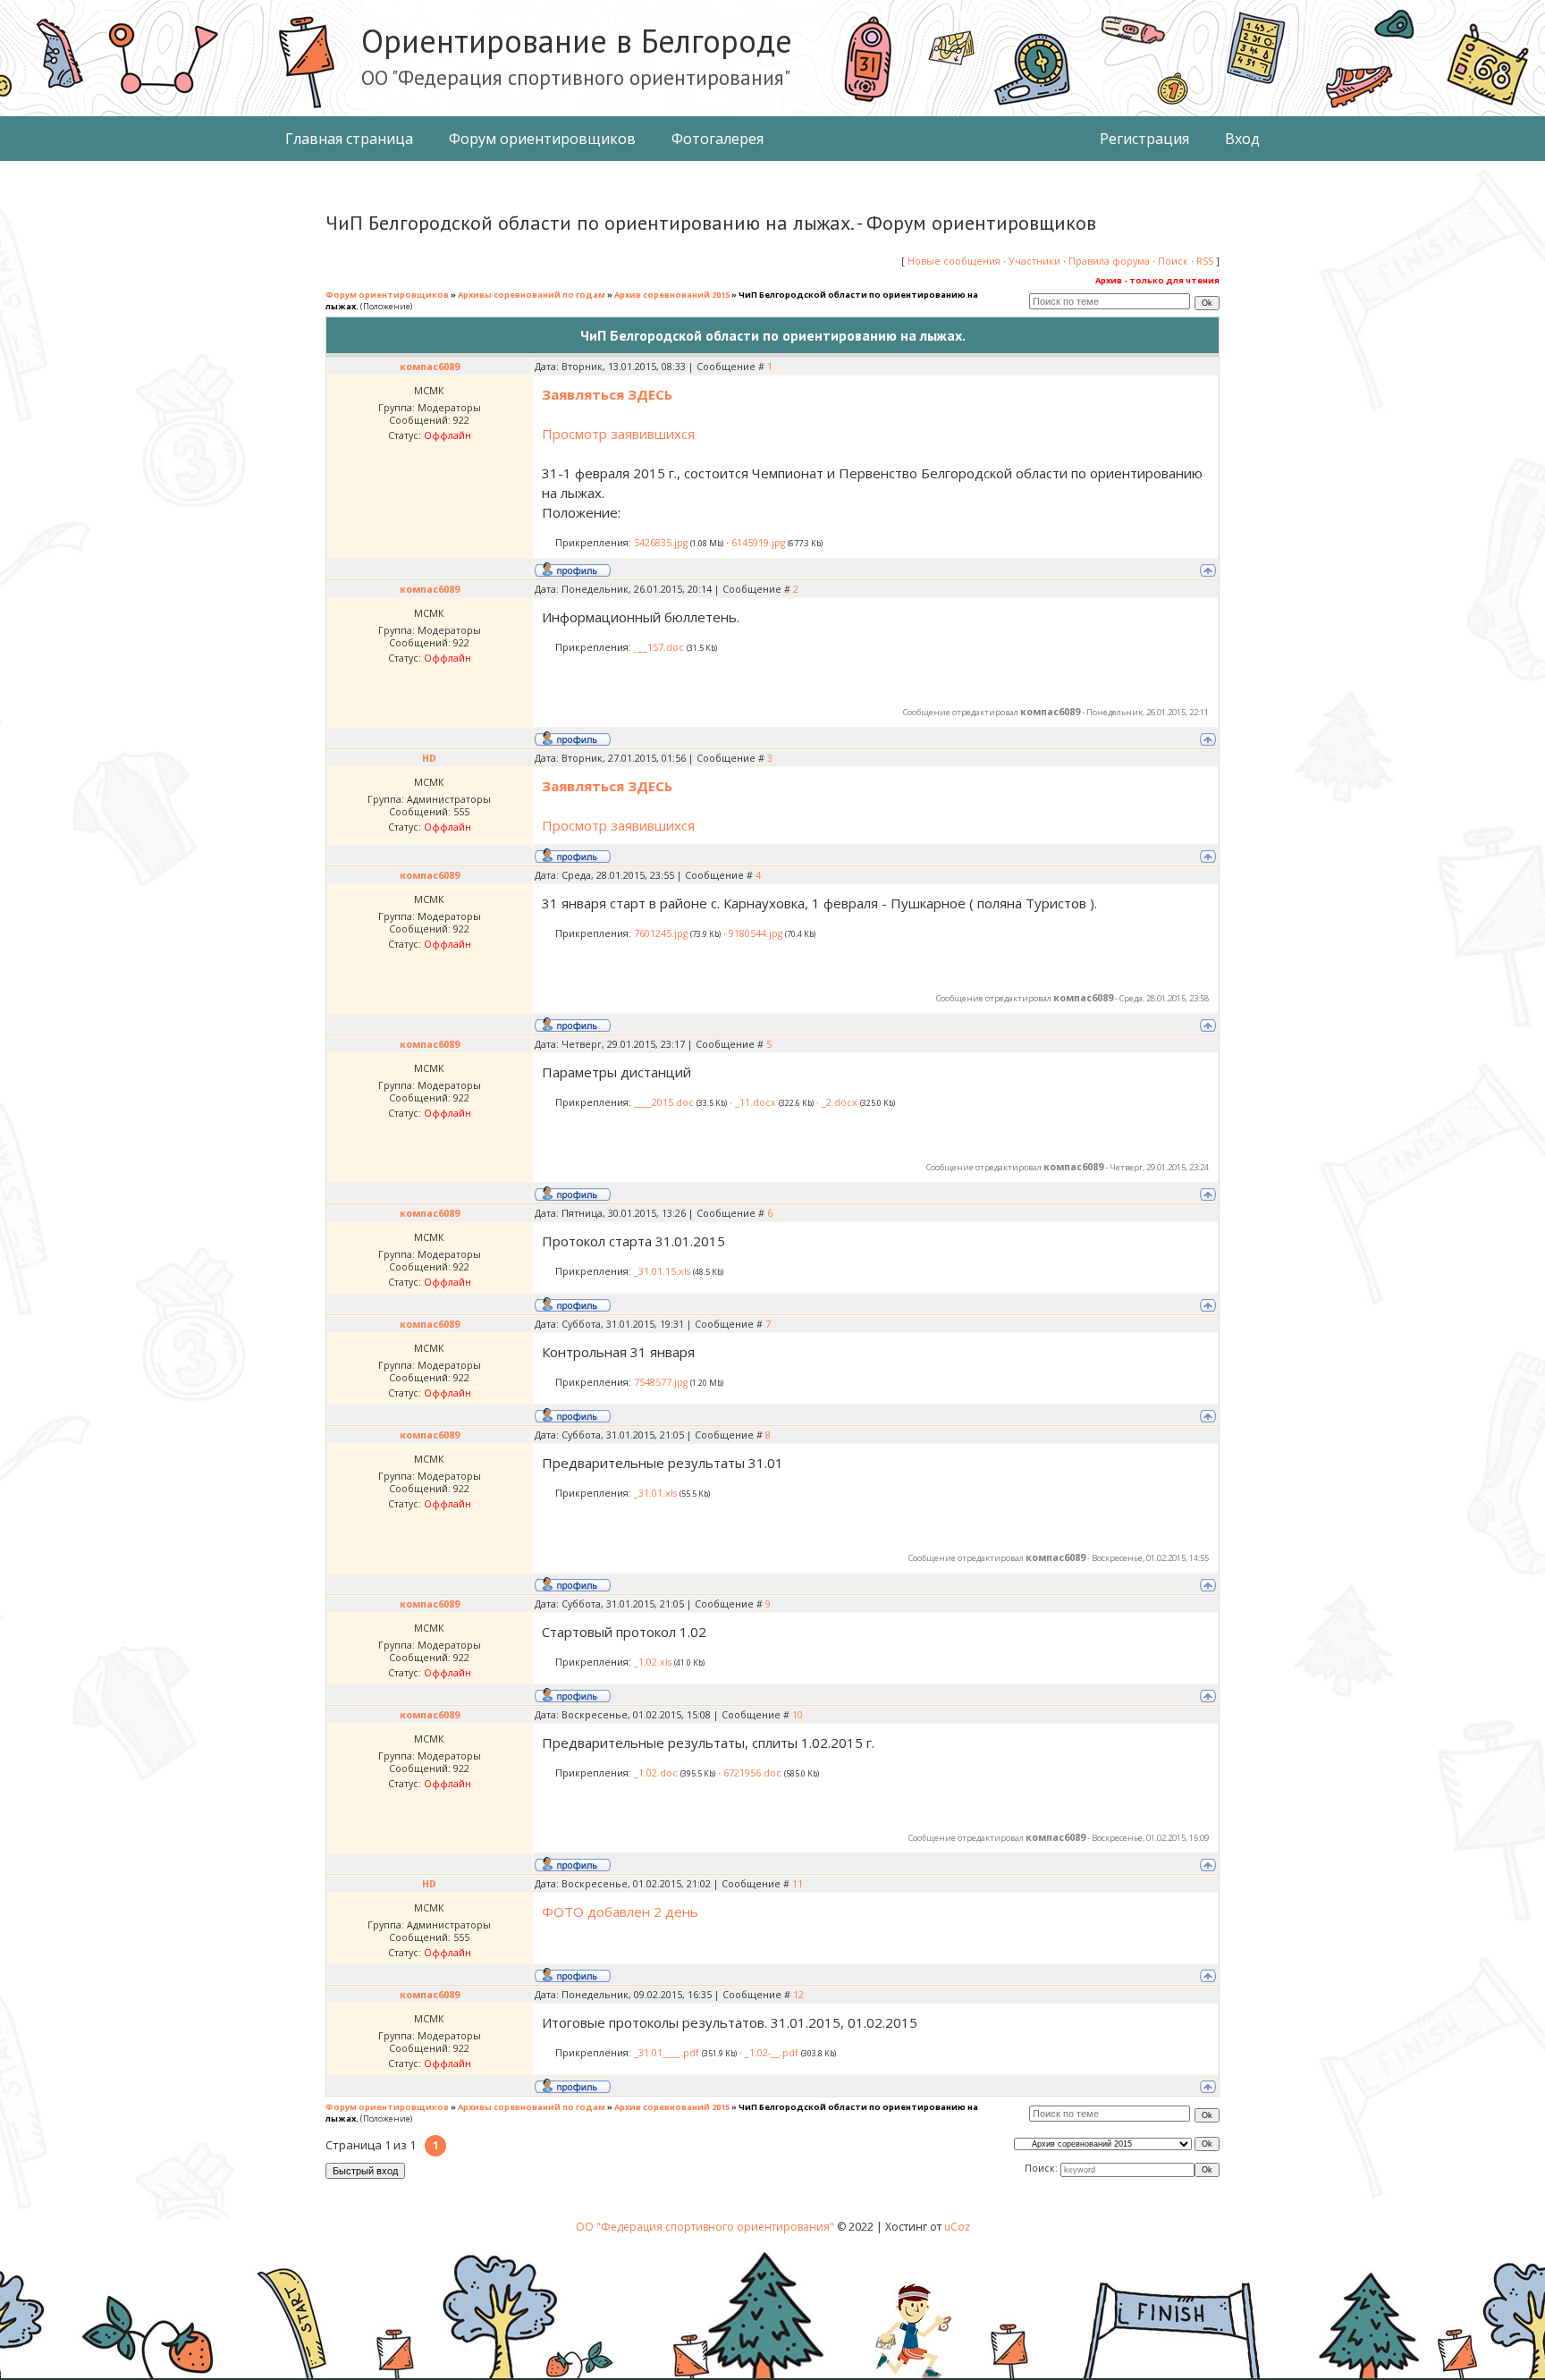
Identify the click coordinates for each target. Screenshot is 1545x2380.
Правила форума (1109, 261)
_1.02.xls (653, 1662)
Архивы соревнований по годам (532, 295)
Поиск (1173, 261)
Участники (1034, 261)
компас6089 (430, 367)
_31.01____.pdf (667, 2053)
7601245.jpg (661, 933)
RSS (1205, 261)
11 (798, 1884)
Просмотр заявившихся (618, 434)
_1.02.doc (656, 1773)
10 (798, 1715)
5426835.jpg (661, 543)
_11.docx (756, 1102)
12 (798, 1995)
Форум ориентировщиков (542, 139)
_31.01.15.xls (662, 1271)
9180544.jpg (756, 933)
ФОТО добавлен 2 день (620, 1912)
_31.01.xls (655, 1493)
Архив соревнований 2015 (672, 295)
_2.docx (840, 1102)
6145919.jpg (758, 543)
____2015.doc (664, 1102)
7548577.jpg (661, 1382)
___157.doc (659, 647)
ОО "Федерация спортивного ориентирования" (706, 2227)
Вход (1242, 139)
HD (429, 758)
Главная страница (349, 139)
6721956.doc (752, 1773)
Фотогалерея (718, 139)
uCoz (957, 2227)
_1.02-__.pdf (772, 2053)
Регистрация (1144, 139)
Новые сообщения (954, 261)
